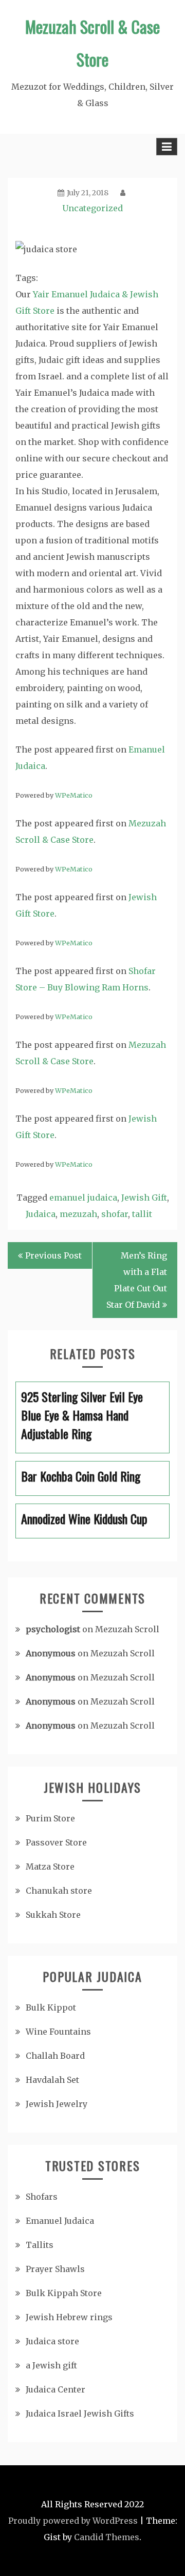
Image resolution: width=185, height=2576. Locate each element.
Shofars (42, 2197)
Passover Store (56, 1842)
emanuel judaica (83, 1198)
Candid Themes (107, 2537)
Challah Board (55, 2056)
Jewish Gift (144, 1198)
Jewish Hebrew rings (69, 2317)
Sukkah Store (53, 1915)
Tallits (40, 2245)
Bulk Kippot (51, 2007)
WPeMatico (74, 795)
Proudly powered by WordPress (73, 2521)
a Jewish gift (51, 2365)
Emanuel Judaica (60, 2221)
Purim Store (50, 1818)
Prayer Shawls (55, 2269)
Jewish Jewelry (57, 2104)
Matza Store (50, 1867)
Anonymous (51, 1653)
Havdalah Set (52, 2080)
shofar (115, 1214)
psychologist (53, 1629)
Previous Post (53, 1255)
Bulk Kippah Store (64, 2293)
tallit (142, 1214)
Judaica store (52, 2341)
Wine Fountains (58, 2032)
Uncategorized (92, 208)
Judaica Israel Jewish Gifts (80, 2413)
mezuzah (78, 1214)
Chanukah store (59, 1891)
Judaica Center (55, 2389)
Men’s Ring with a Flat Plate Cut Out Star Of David (137, 1280)
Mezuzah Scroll (127, 1629)
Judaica (41, 1214)
